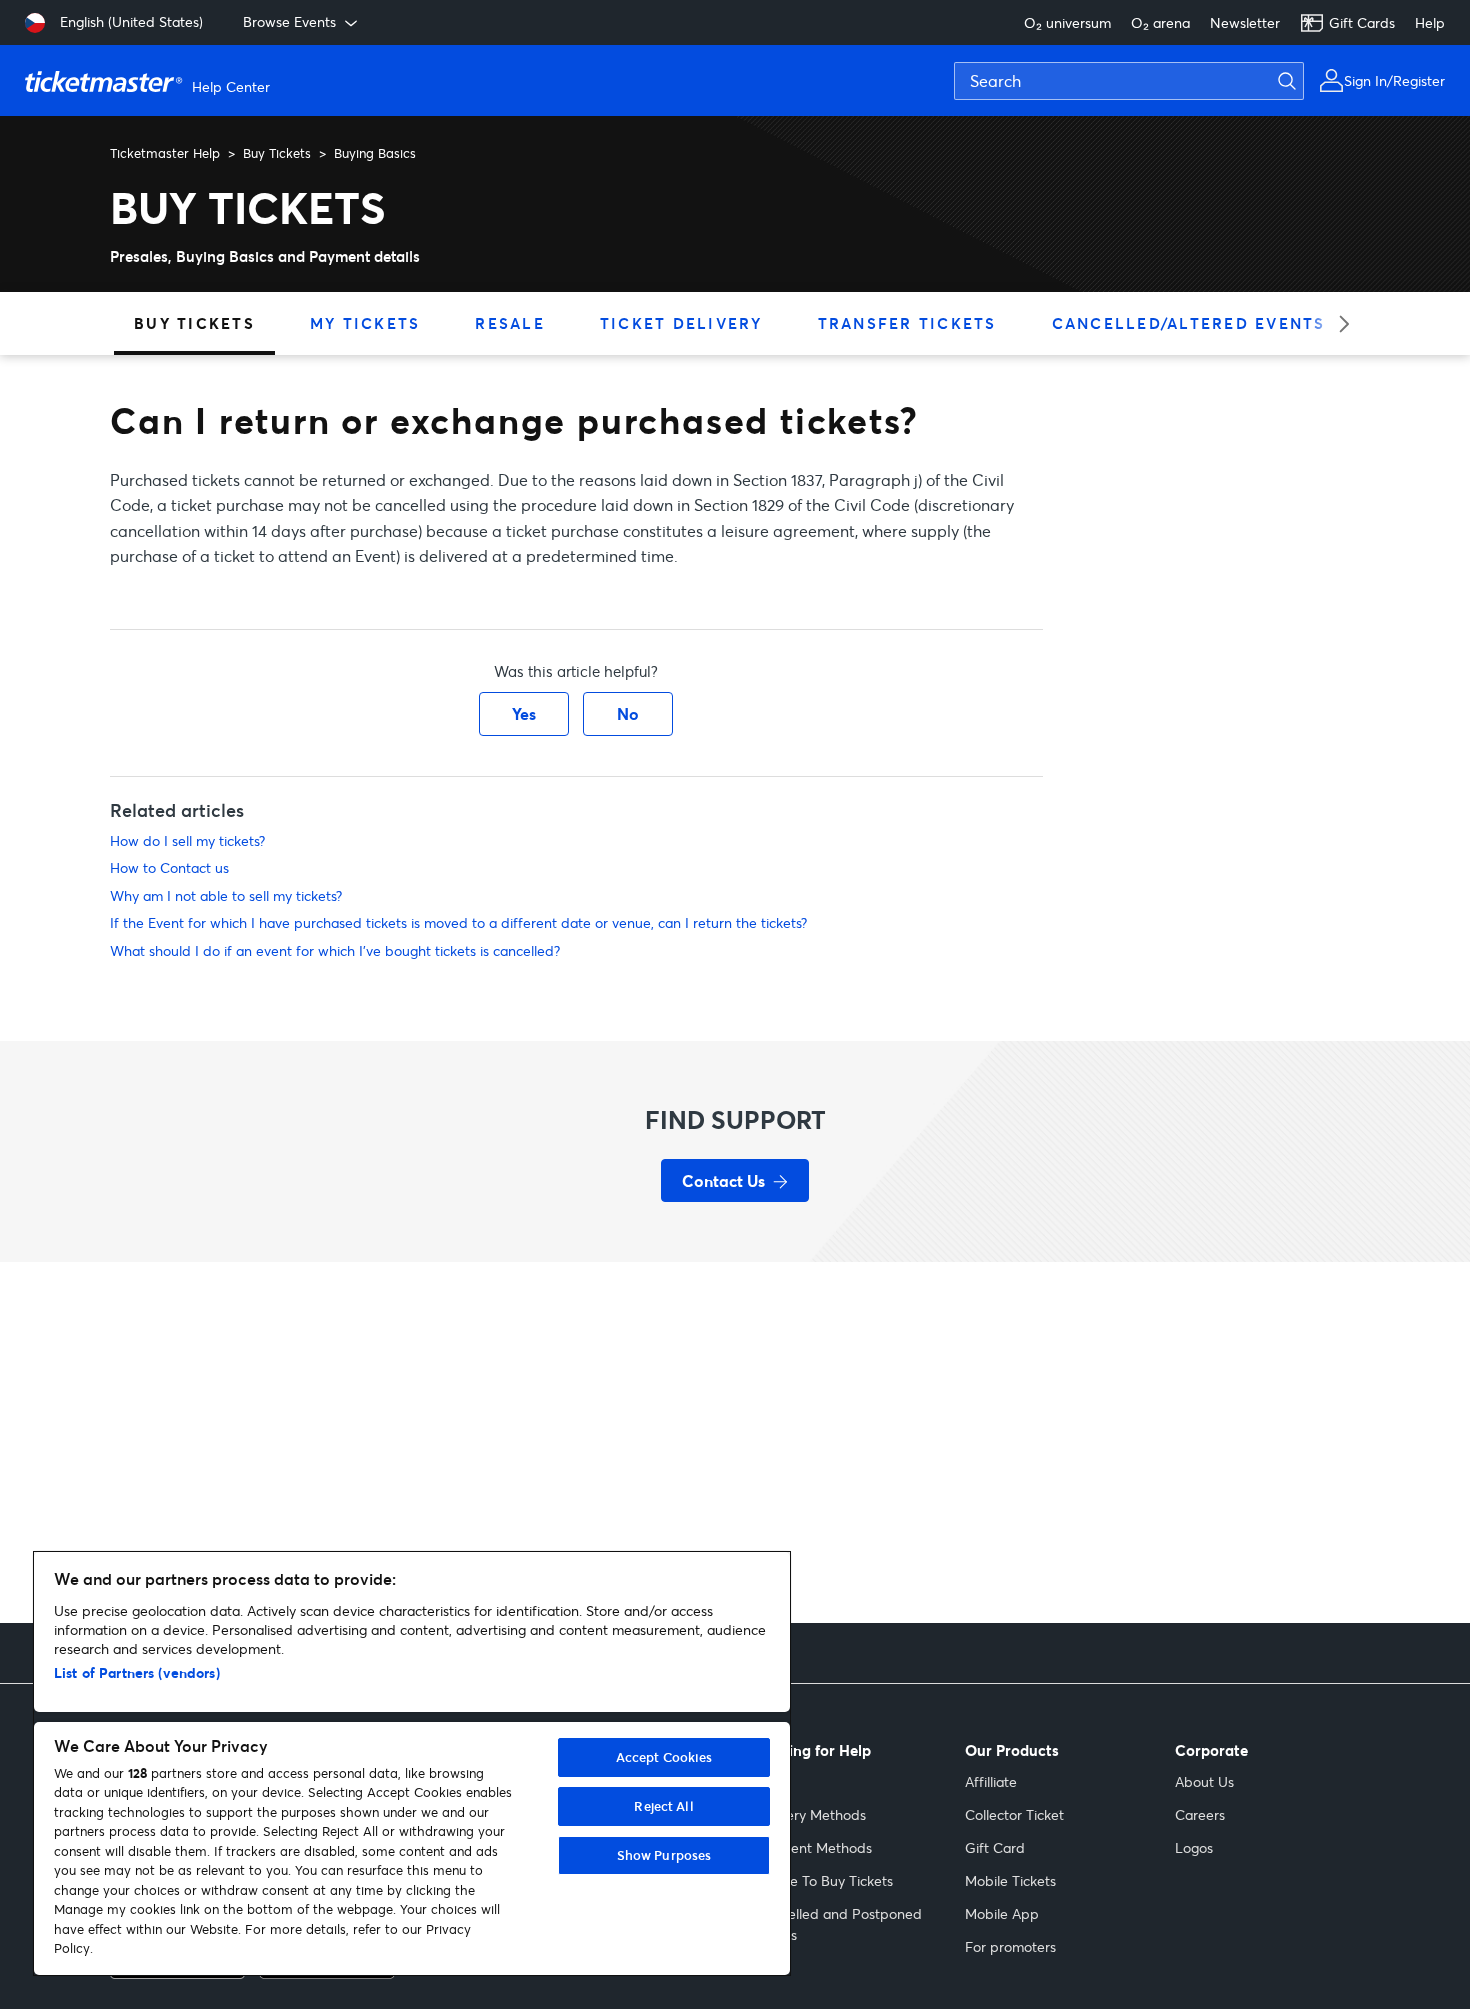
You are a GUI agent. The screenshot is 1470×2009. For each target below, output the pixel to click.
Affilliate (991, 1781)
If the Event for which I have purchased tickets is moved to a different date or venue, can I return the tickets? (458, 922)
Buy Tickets (277, 153)
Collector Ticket (1014, 1814)
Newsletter (1245, 22)
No (628, 713)
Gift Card (995, 1847)
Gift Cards (1362, 22)
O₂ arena (1160, 22)
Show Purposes (664, 1855)
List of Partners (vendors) (137, 1672)
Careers (1200, 1814)
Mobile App (1002, 1913)
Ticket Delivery (681, 323)
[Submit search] (1299, 81)
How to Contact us (169, 867)
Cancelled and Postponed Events (838, 1924)
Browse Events (289, 21)
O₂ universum (1067, 22)
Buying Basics (375, 153)
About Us (1204, 1781)
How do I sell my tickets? (187, 840)
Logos (1194, 1847)
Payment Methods (813, 1847)
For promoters (1010, 1946)
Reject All (663, 1806)
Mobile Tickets (1010, 1880)
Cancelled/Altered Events (1189, 323)
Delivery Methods (810, 1814)
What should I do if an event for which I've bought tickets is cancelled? (335, 950)
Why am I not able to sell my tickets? (226, 895)
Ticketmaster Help (165, 153)
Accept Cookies (664, 1757)
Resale (510, 323)
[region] (412, 1763)
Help (1430, 22)
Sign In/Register (1394, 80)
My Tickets (365, 323)
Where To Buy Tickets (824, 1880)
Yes (524, 713)
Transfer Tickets (907, 323)
